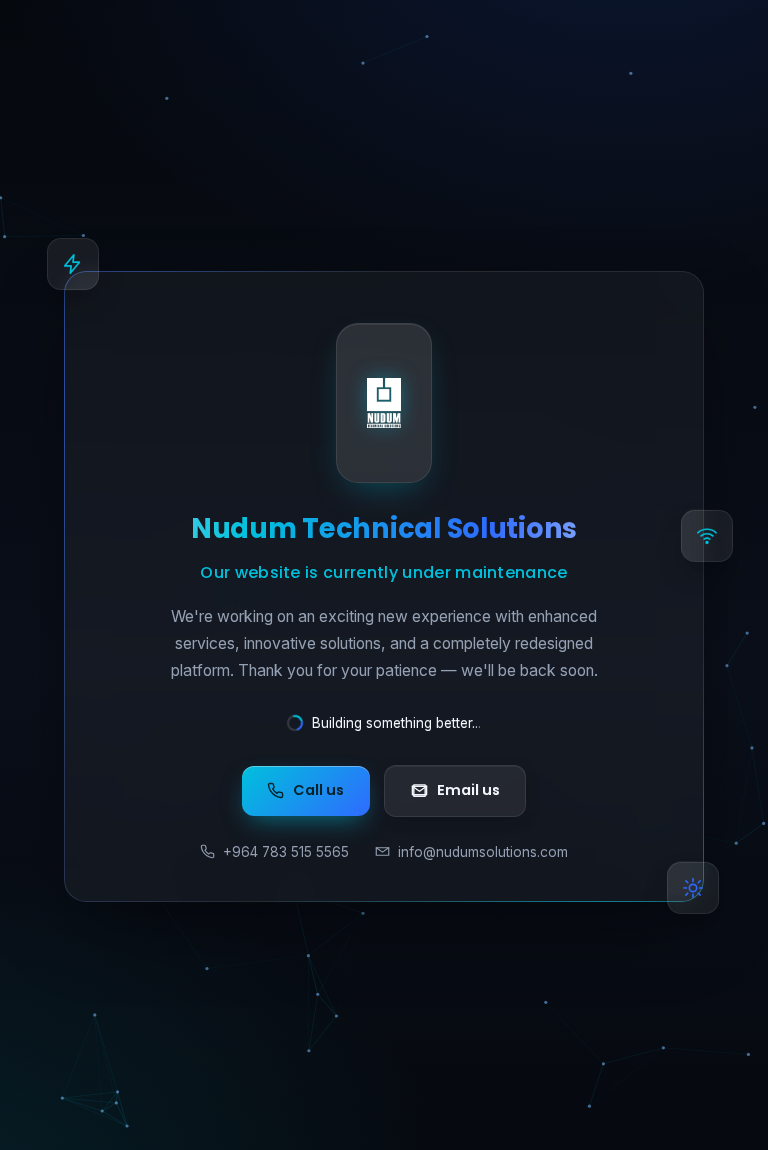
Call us (318, 790)
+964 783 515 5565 (286, 852)
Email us (468, 790)
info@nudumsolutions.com (483, 852)
